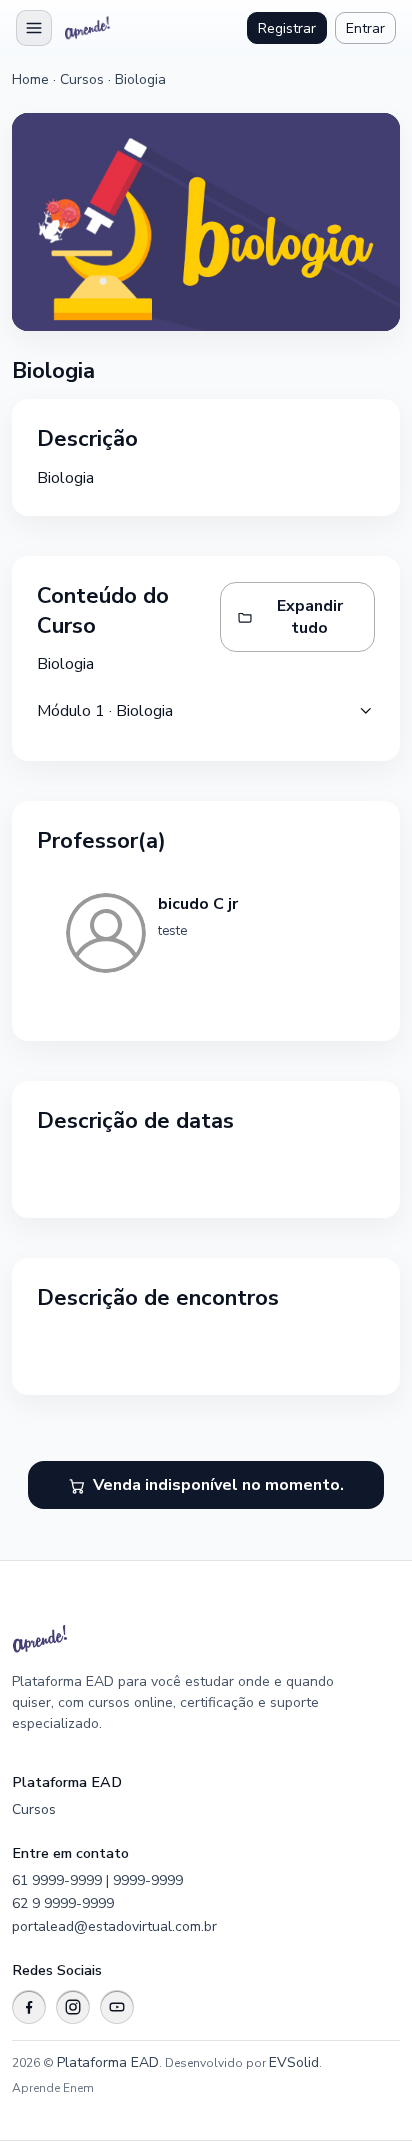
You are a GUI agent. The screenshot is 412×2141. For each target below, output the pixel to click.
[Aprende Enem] (182, 1639)
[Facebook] (29, 2007)
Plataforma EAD (108, 2062)
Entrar (365, 28)
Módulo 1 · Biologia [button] (105, 711)
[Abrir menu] (34, 28)
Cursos (82, 79)
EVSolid (294, 2062)
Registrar (287, 28)
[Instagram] (73, 2007)
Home (30, 79)
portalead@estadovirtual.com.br (114, 1926)
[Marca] (89, 28)
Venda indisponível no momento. (218, 1485)
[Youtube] (117, 2007)
